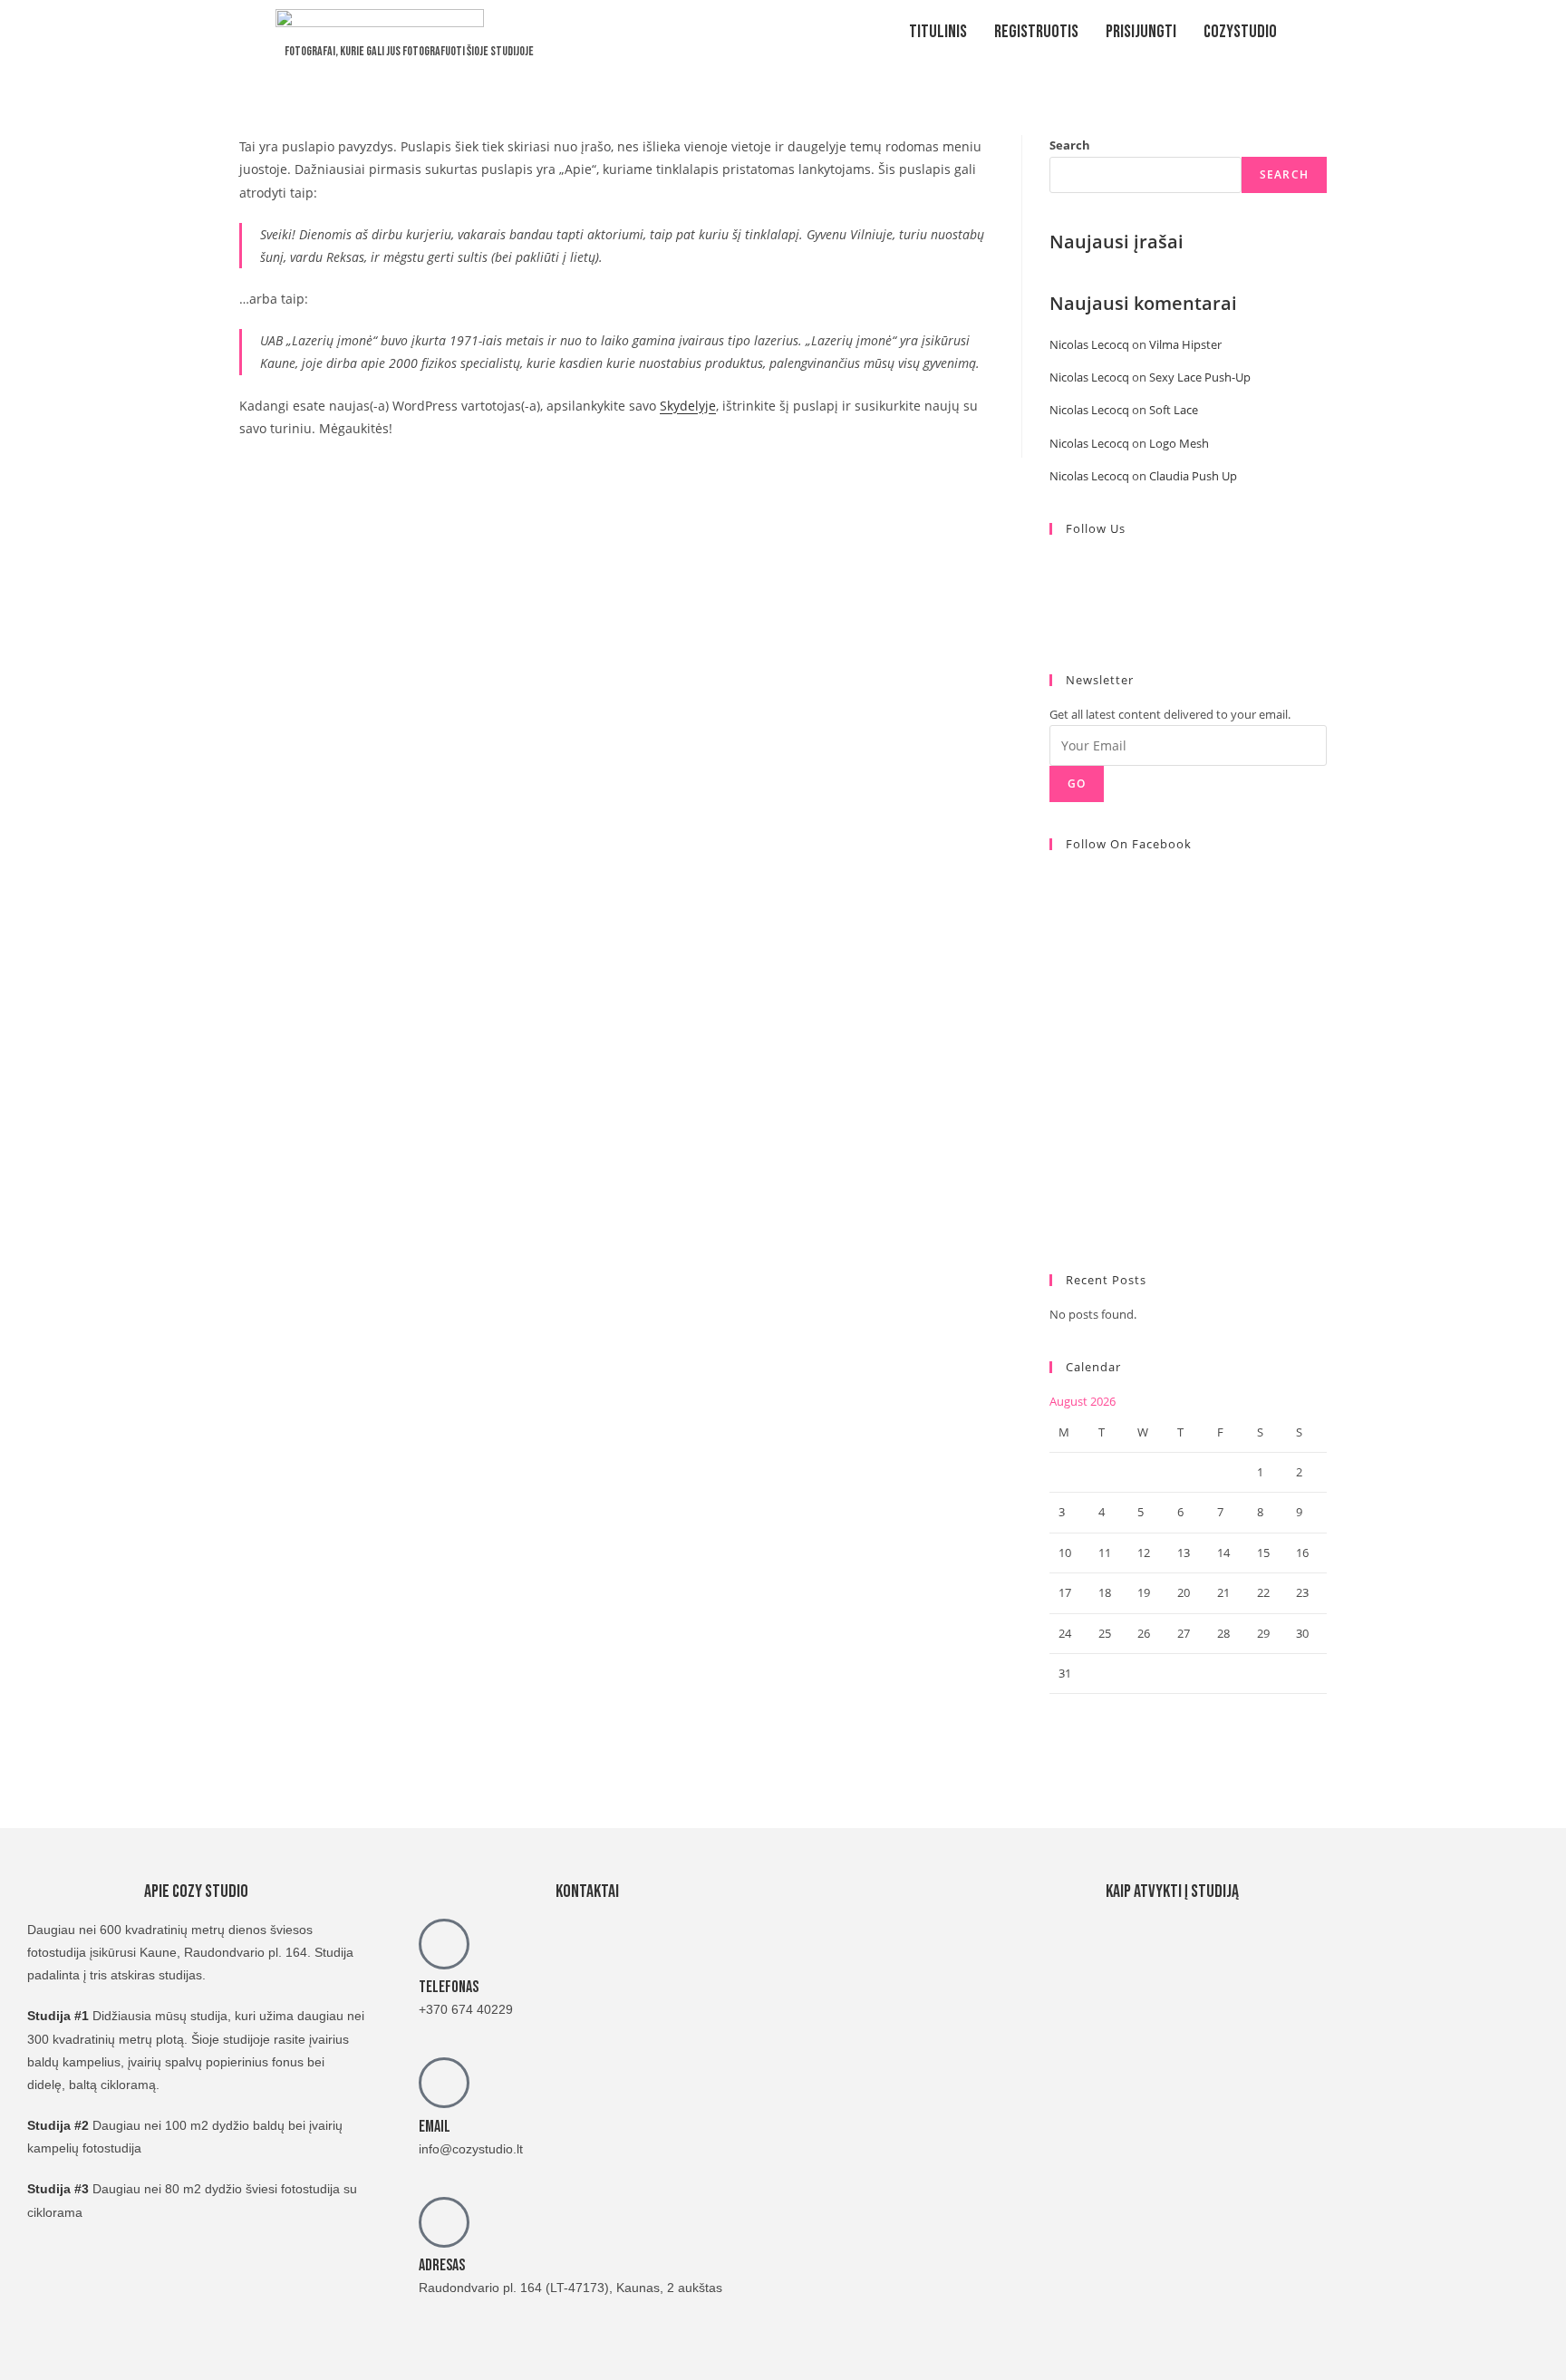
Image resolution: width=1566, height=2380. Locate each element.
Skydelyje (688, 406)
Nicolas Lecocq (1089, 344)
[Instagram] (1054, 605)
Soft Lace (1174, 410)
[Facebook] (1054, 585)
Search (1070, 145)
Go (1077, 784)
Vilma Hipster (1185, 344)
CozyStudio (1240, 32)
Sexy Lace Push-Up (1200, 377)
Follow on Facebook (1129, 844)
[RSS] (1054, 627)
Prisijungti (1141, 32)
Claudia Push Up (1193, 476)
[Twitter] (1054, 563)
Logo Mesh (1179, 443)
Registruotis (1036, 32)
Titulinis (938, 32)
